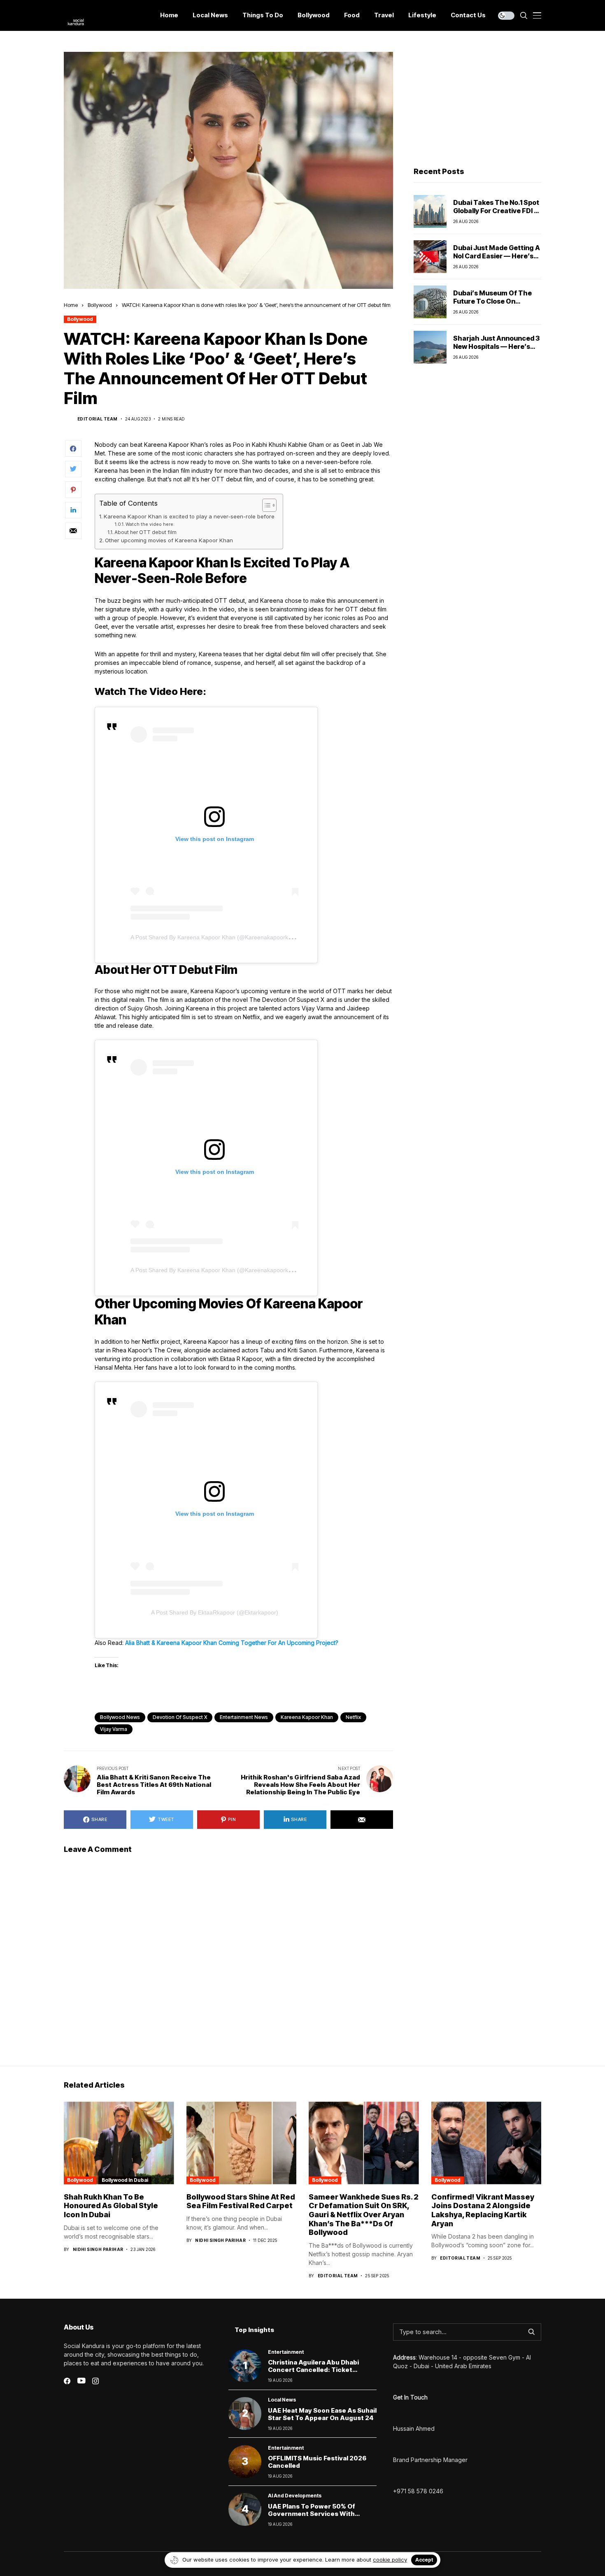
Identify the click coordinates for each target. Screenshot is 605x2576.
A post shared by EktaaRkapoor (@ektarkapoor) (215, 1612)
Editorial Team (98, 419)
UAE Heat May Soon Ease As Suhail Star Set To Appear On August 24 (322, 2414)
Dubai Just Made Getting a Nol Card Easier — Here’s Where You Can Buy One (497, 256)
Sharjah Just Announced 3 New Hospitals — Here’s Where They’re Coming (496, 346)
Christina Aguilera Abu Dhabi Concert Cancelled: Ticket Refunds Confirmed (313, 2370)
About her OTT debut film (145, 532)
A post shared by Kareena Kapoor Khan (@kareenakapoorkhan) (215, 937)
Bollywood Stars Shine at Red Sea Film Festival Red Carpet (241, 2201)
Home (71, 305)
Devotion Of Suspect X (180, 1717)
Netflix (353, 1717)
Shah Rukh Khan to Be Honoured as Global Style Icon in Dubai (111, 2206)
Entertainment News (244, 1717)
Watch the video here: (150, 524)
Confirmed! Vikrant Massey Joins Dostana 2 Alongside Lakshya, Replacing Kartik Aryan (483, 2210)
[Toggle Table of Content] (265, 505)
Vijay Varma (114, 1729)
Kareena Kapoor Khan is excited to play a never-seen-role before (189, 516)
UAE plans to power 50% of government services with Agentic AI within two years (313, 2514)
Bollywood (100, 305)
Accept (424, 2560)
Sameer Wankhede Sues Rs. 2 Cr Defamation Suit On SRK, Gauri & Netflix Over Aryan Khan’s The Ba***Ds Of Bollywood (364, 2215)
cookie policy (390, 2560)
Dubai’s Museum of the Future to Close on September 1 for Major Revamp (492, 305)
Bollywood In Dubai (125, 2180)
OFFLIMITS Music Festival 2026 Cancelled (317, 2462)
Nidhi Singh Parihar (98, 2249)
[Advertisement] (477, 103)
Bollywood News (120, 1717)
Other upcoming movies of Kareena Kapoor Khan (169, 540)
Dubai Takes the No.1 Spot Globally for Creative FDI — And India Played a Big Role (497, 210)
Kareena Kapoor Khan (307, 1717)
